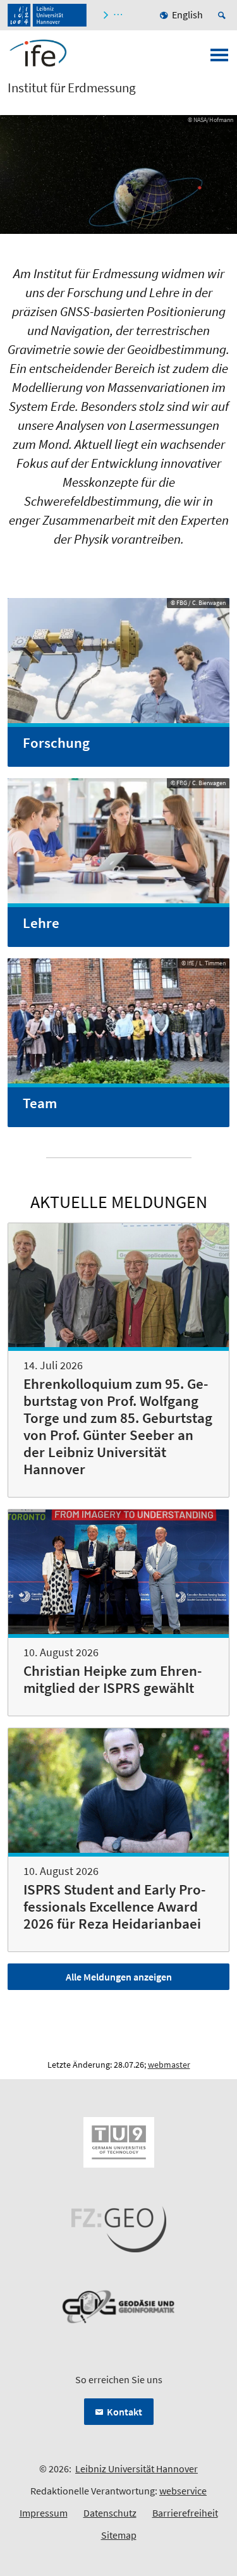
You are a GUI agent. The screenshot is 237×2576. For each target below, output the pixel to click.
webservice (183, 2491)
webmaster (169, 2065)
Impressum (44, 2513)
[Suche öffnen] (224, 15)
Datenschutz (110, 2513)
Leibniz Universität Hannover (137, 2469)
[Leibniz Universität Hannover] (47, 15)
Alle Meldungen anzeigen (119, 1977)
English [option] (187, 15)
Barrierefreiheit (185, 2513)
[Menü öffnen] (219, 59)
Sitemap (119, 2535)
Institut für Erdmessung (72, 88)
